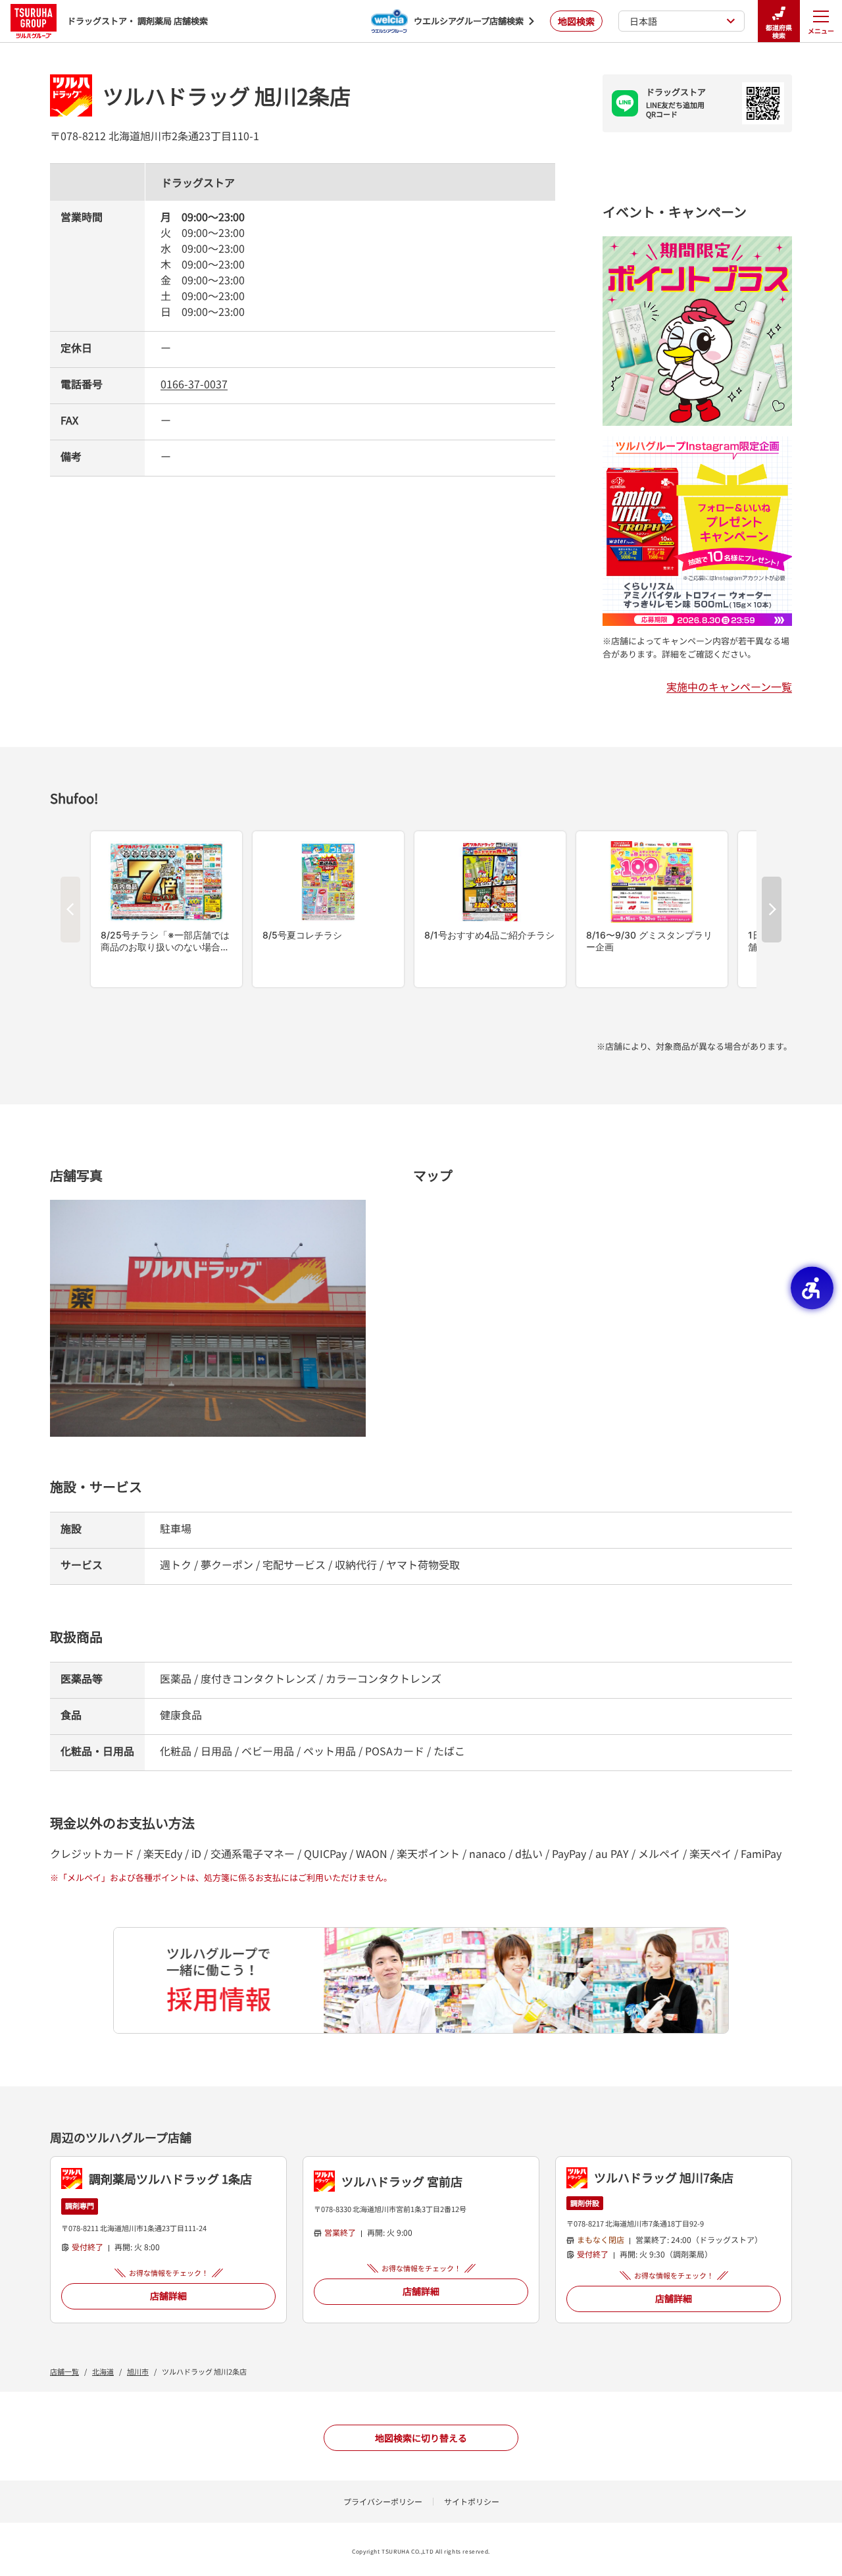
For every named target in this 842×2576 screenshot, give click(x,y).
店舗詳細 (168, 2296)
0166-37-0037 (194, 384)
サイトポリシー (472, 2501)
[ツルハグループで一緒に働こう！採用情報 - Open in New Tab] (421, 1980)
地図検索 (576, 21)
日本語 (643, 21)
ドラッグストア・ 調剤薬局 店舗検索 (137, 21)
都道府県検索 (779, 31)
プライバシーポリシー (383, 2501)
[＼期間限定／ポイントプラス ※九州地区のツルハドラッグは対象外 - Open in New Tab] (697, 244)
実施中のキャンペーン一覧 (729, 686)
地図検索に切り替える (421, 2438)
